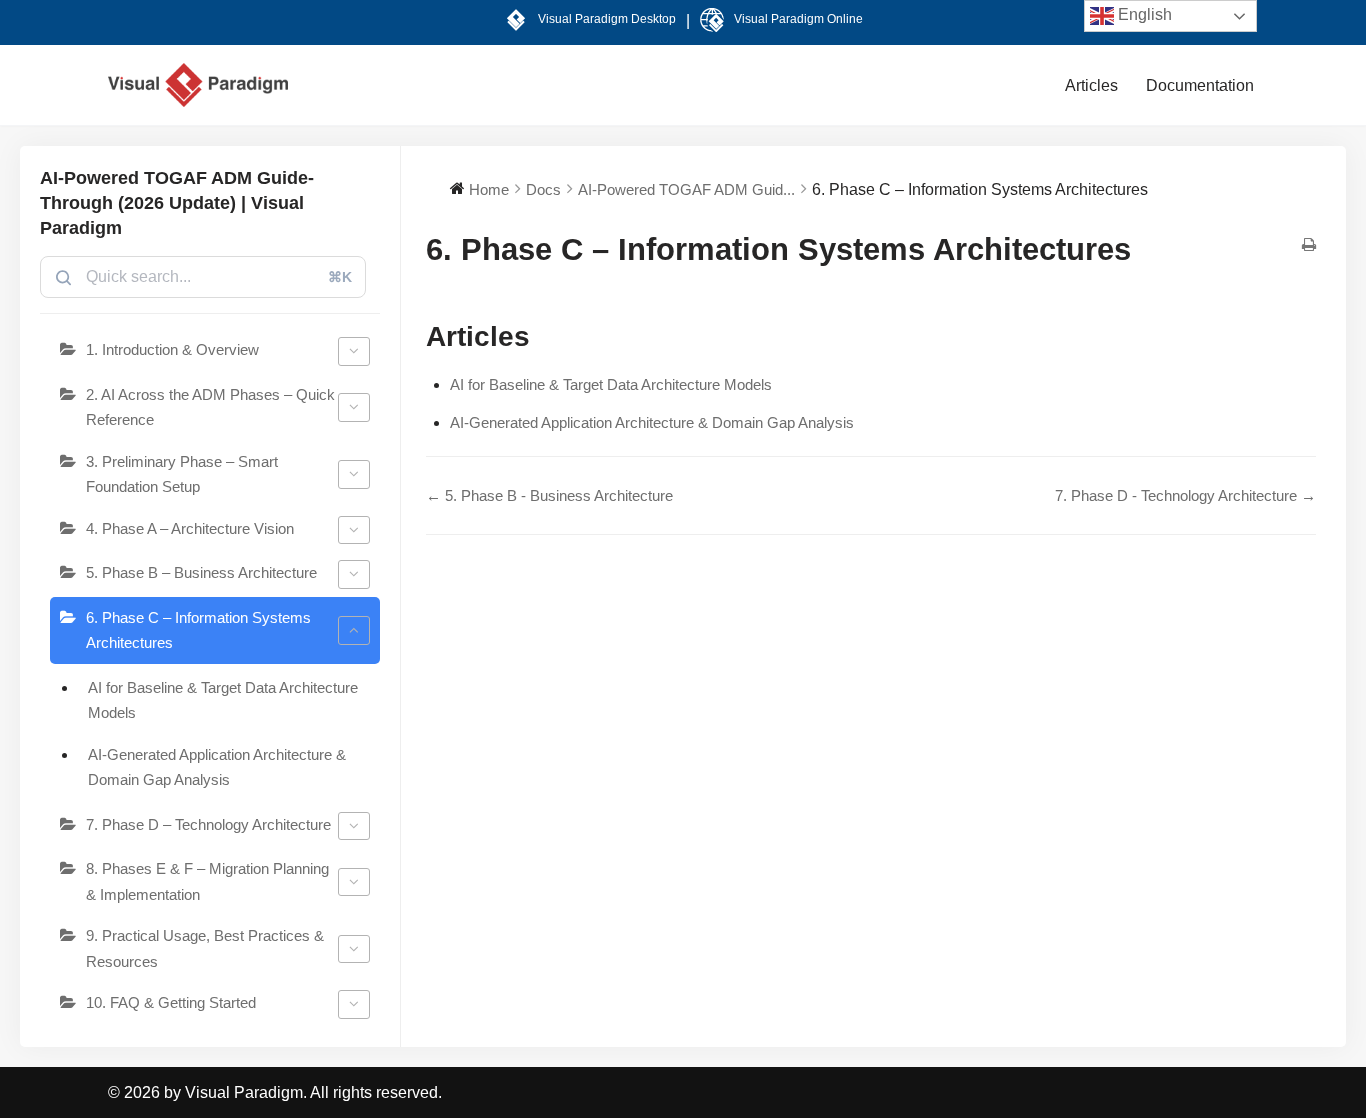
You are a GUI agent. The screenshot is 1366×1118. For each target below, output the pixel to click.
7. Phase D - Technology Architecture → (1185, 495)
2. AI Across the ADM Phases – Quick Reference (210, 407)
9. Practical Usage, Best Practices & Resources (205, 948)
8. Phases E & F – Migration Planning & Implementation (207, 881)
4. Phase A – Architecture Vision (190, 528)
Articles (1091, 85)
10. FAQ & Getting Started (171, 1002)
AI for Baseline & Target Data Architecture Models (223, 700)
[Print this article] (1309, 246)
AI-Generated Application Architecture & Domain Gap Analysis (217, 767)
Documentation (1200, 85)
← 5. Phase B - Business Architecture (549, 495)
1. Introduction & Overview (172, 349)
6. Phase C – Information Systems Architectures (198, 630)
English (1143, 14)
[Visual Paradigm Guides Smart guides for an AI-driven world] (198, 85)
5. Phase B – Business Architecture (201, 572)
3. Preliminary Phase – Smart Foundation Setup (182, 474)
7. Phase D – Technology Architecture (208, 824)
